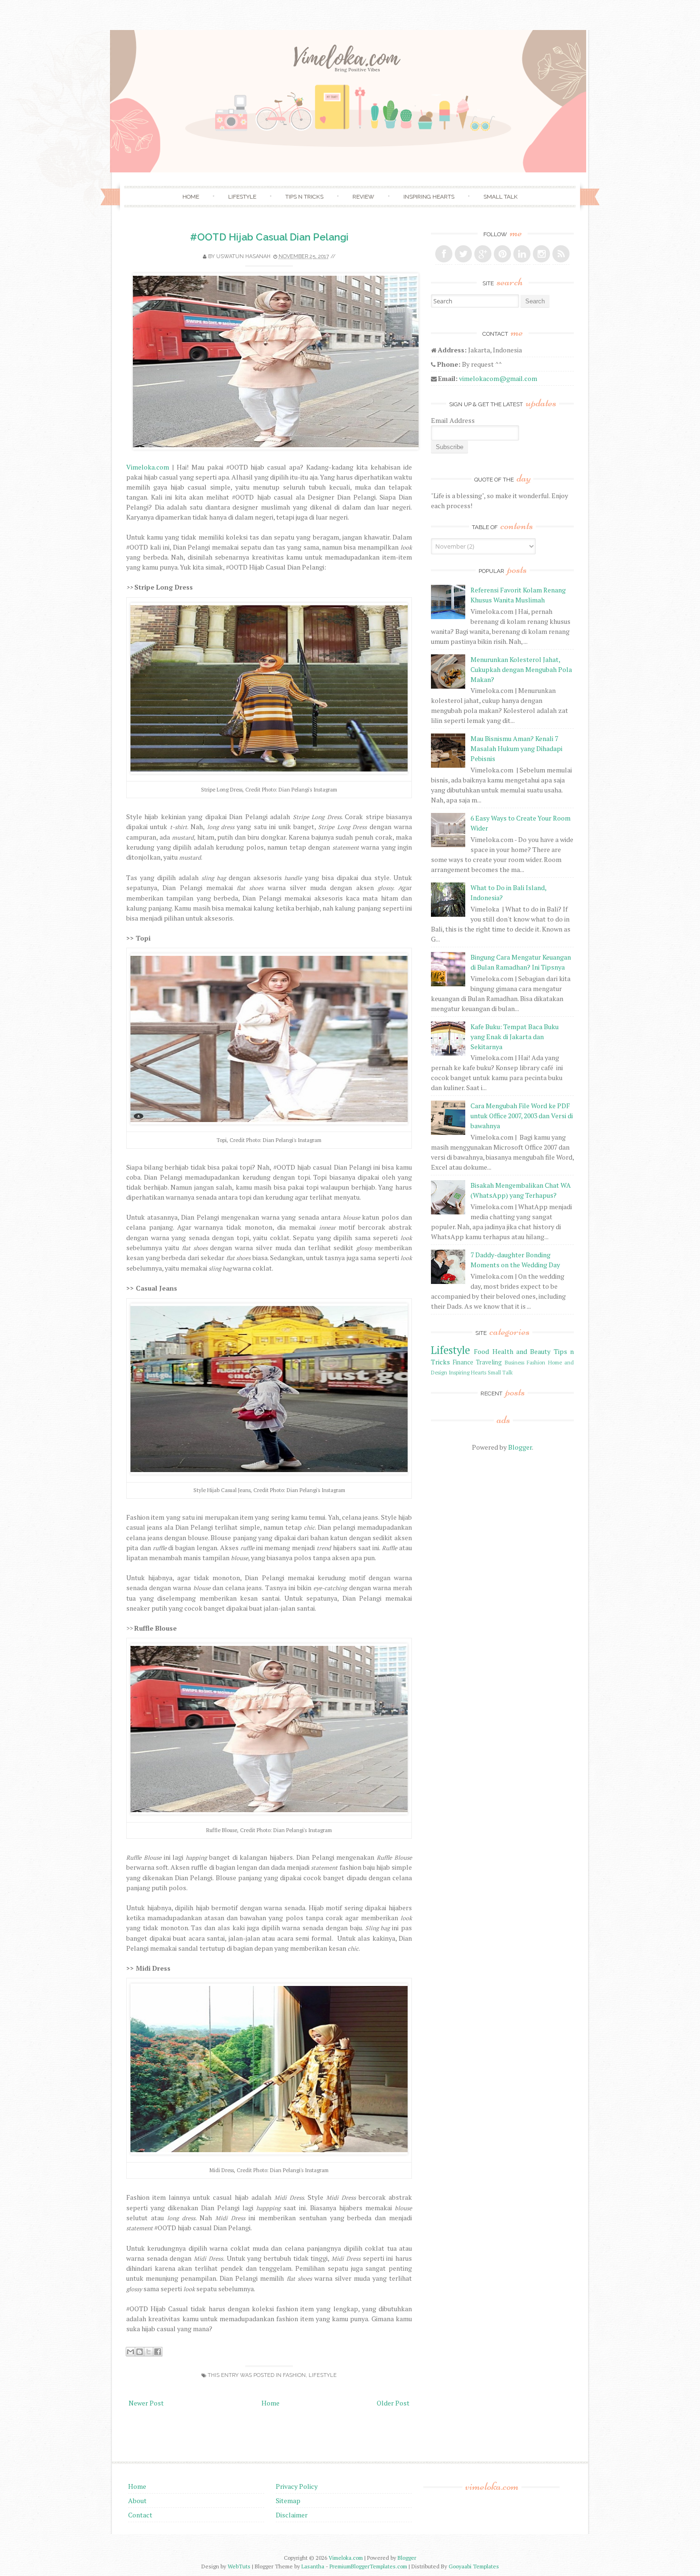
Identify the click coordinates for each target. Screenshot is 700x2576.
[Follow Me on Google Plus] (483, 254)
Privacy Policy (297, 2486)
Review (363, 197)
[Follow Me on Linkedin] (522, 254)
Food (481, 1351)
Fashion (294, 2375)
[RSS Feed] (561, 254)
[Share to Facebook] (158, 2352)
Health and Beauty (522, 1351)
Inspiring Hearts (429, 197)
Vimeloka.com (148, 467)
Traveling (489, 1362)
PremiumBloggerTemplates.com (368, 2566)
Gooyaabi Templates (474, 2566)
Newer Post (146, 2403)
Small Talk (500, 197)
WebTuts (239, 2566)
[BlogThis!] (140, 2352)
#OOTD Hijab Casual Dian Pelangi (269, 237)
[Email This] (130, 2352)
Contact (140, 2515)
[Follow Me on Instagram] (541, 254)
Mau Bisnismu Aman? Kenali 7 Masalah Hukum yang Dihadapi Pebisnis (516, 748)
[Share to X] (149, 2352)
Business (515, 1362)
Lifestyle (242, 197)
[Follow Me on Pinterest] (502, 254)
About (137, 2501)
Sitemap (288, 2501)
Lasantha (313, 2566)
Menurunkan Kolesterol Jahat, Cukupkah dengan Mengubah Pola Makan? (521, 669)
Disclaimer (292, 2515)
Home (191, 197)
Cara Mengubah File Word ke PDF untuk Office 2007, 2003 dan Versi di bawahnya (522, 1116)
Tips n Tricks (304, 197)
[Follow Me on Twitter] (463, 254)
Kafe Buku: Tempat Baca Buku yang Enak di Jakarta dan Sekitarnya (515, 1037)
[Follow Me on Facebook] (444, 254)
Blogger (520, 1447)
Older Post (393, 2403)
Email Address (453, 420)
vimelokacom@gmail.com (498, 378)
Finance (463, 1362)
